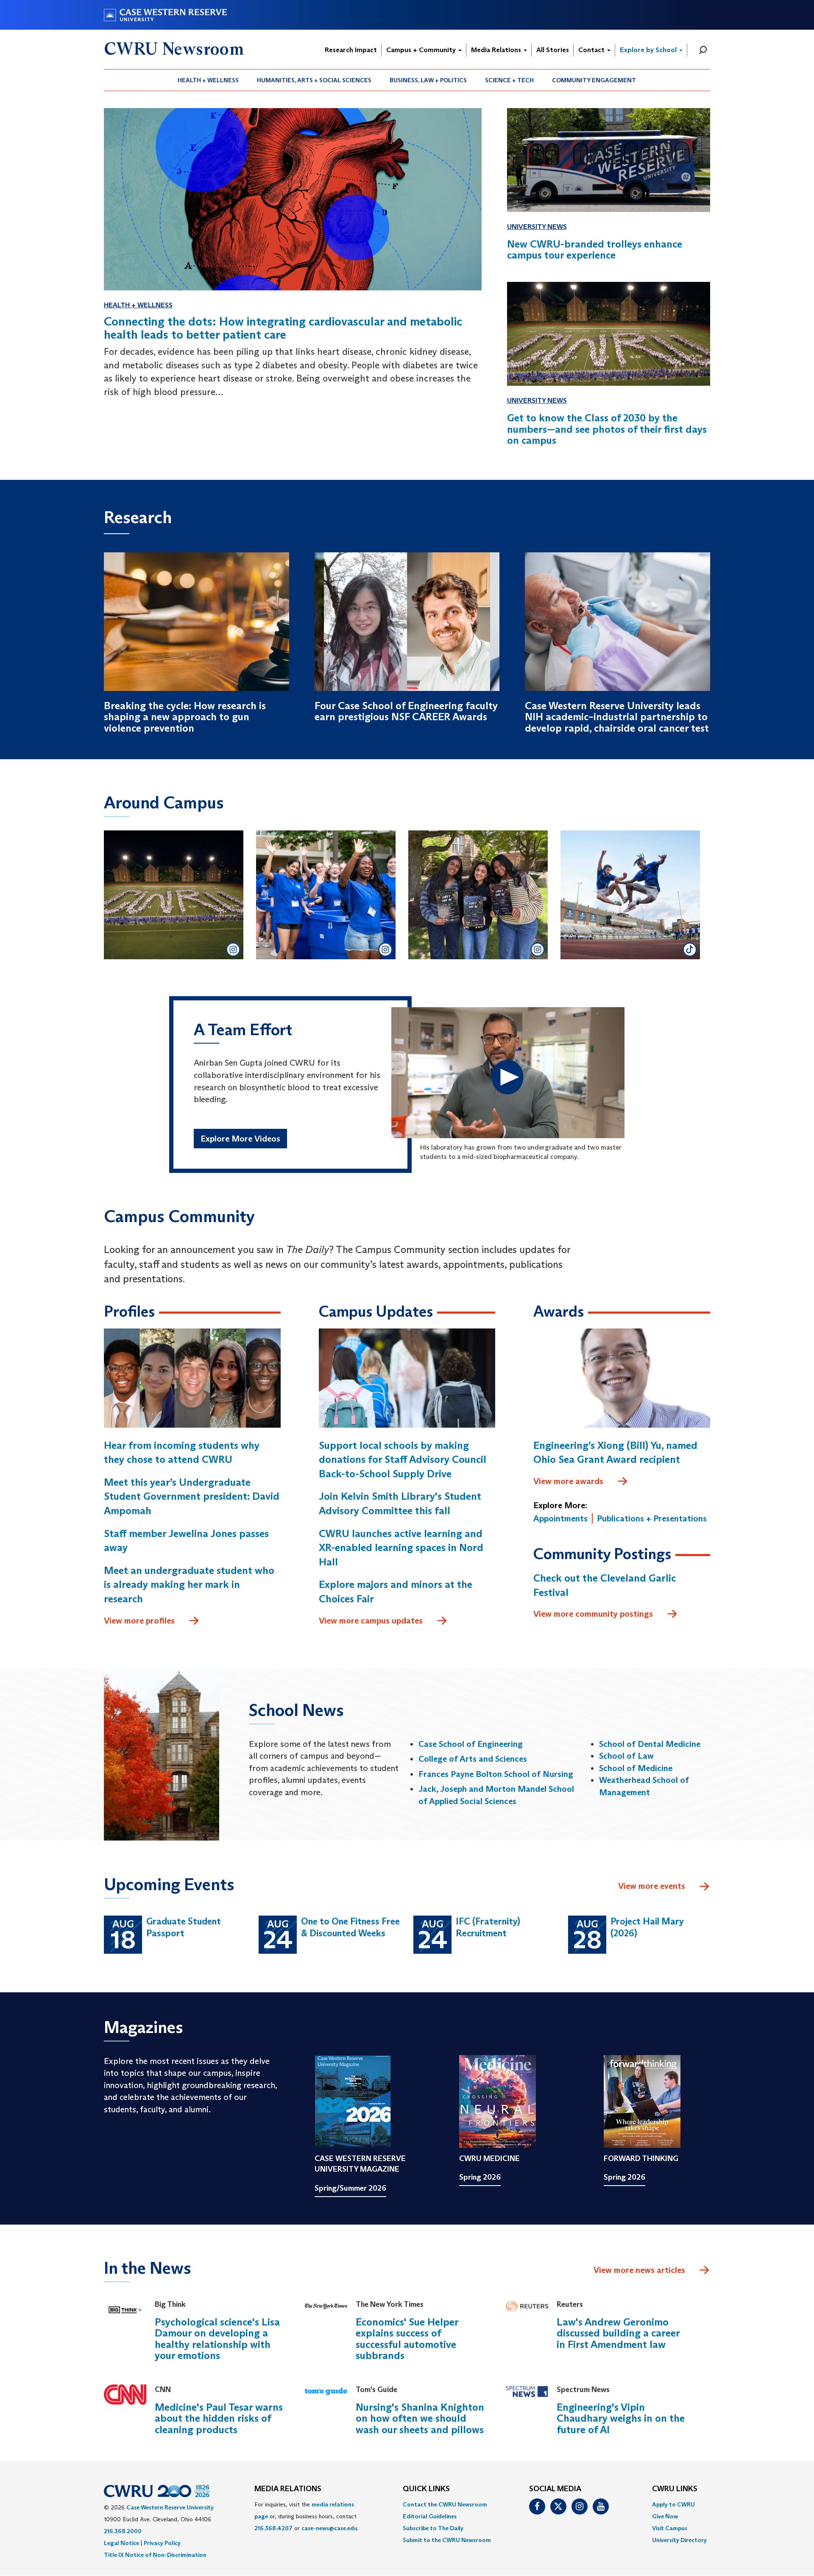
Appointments (560, 1518)
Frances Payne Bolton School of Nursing (496, 1774)
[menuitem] (208, 80)
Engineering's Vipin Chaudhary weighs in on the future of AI (621, 2418)
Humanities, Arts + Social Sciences (314, 80)
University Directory (679, 2540)
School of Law (626, 1756)
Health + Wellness (208, 80)
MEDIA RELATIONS (288, 2489)
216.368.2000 (123, 2531)
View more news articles (639, 2270)
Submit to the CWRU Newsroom (447, 2540)
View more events (652, 1886)
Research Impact (351, 50)
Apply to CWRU (673, 2504)
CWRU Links (675, 2489)
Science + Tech (509, 80)
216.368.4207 (273, 2528)
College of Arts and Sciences (473, 1759)
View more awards (568, 1481)
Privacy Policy (162, 2543)
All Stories (553, 50)
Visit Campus (670, 2528)
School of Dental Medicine (650, 1744)
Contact (592, 50)
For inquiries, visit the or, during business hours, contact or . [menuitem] (307, 2516)
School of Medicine (636, 1768)
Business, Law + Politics (428, 80)
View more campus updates (371, 1621)
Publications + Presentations (652, 1518)
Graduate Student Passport (184, 1927)
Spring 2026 (480, 2177)
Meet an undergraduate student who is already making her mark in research (189, 1585)
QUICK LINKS (426, 2489)
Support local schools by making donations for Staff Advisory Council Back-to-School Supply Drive (403, 1459)
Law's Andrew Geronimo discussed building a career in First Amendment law (618, 2333)
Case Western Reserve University (170, 2507)
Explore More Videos (240, 1139)
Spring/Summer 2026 (350, 2188)
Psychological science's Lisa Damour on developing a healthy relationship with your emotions (217, 2339)
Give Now (665, 2516)
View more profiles (139, 1621)
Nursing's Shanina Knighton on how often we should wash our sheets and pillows (420, 2418)
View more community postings (593, 1614)
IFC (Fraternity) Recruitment (488, 1927)
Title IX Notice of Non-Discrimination (155, 2555)
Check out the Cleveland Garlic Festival (605, 1585)
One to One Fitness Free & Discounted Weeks (350, 1927)
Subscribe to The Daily (433, 2528)
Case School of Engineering (471, 1744)
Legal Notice (121, 2543)
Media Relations (497, 50)
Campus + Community (422, 50)
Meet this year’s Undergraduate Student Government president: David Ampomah (192, 1496)
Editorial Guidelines (430, 2516)
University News (537, 227)
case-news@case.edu (329, 2528)
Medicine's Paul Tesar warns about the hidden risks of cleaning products (219, 2418)
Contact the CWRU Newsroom (445, 2504)
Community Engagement (594, 80)
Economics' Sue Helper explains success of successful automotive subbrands (407, 2339)
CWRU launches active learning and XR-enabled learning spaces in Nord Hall (401, 1548)
